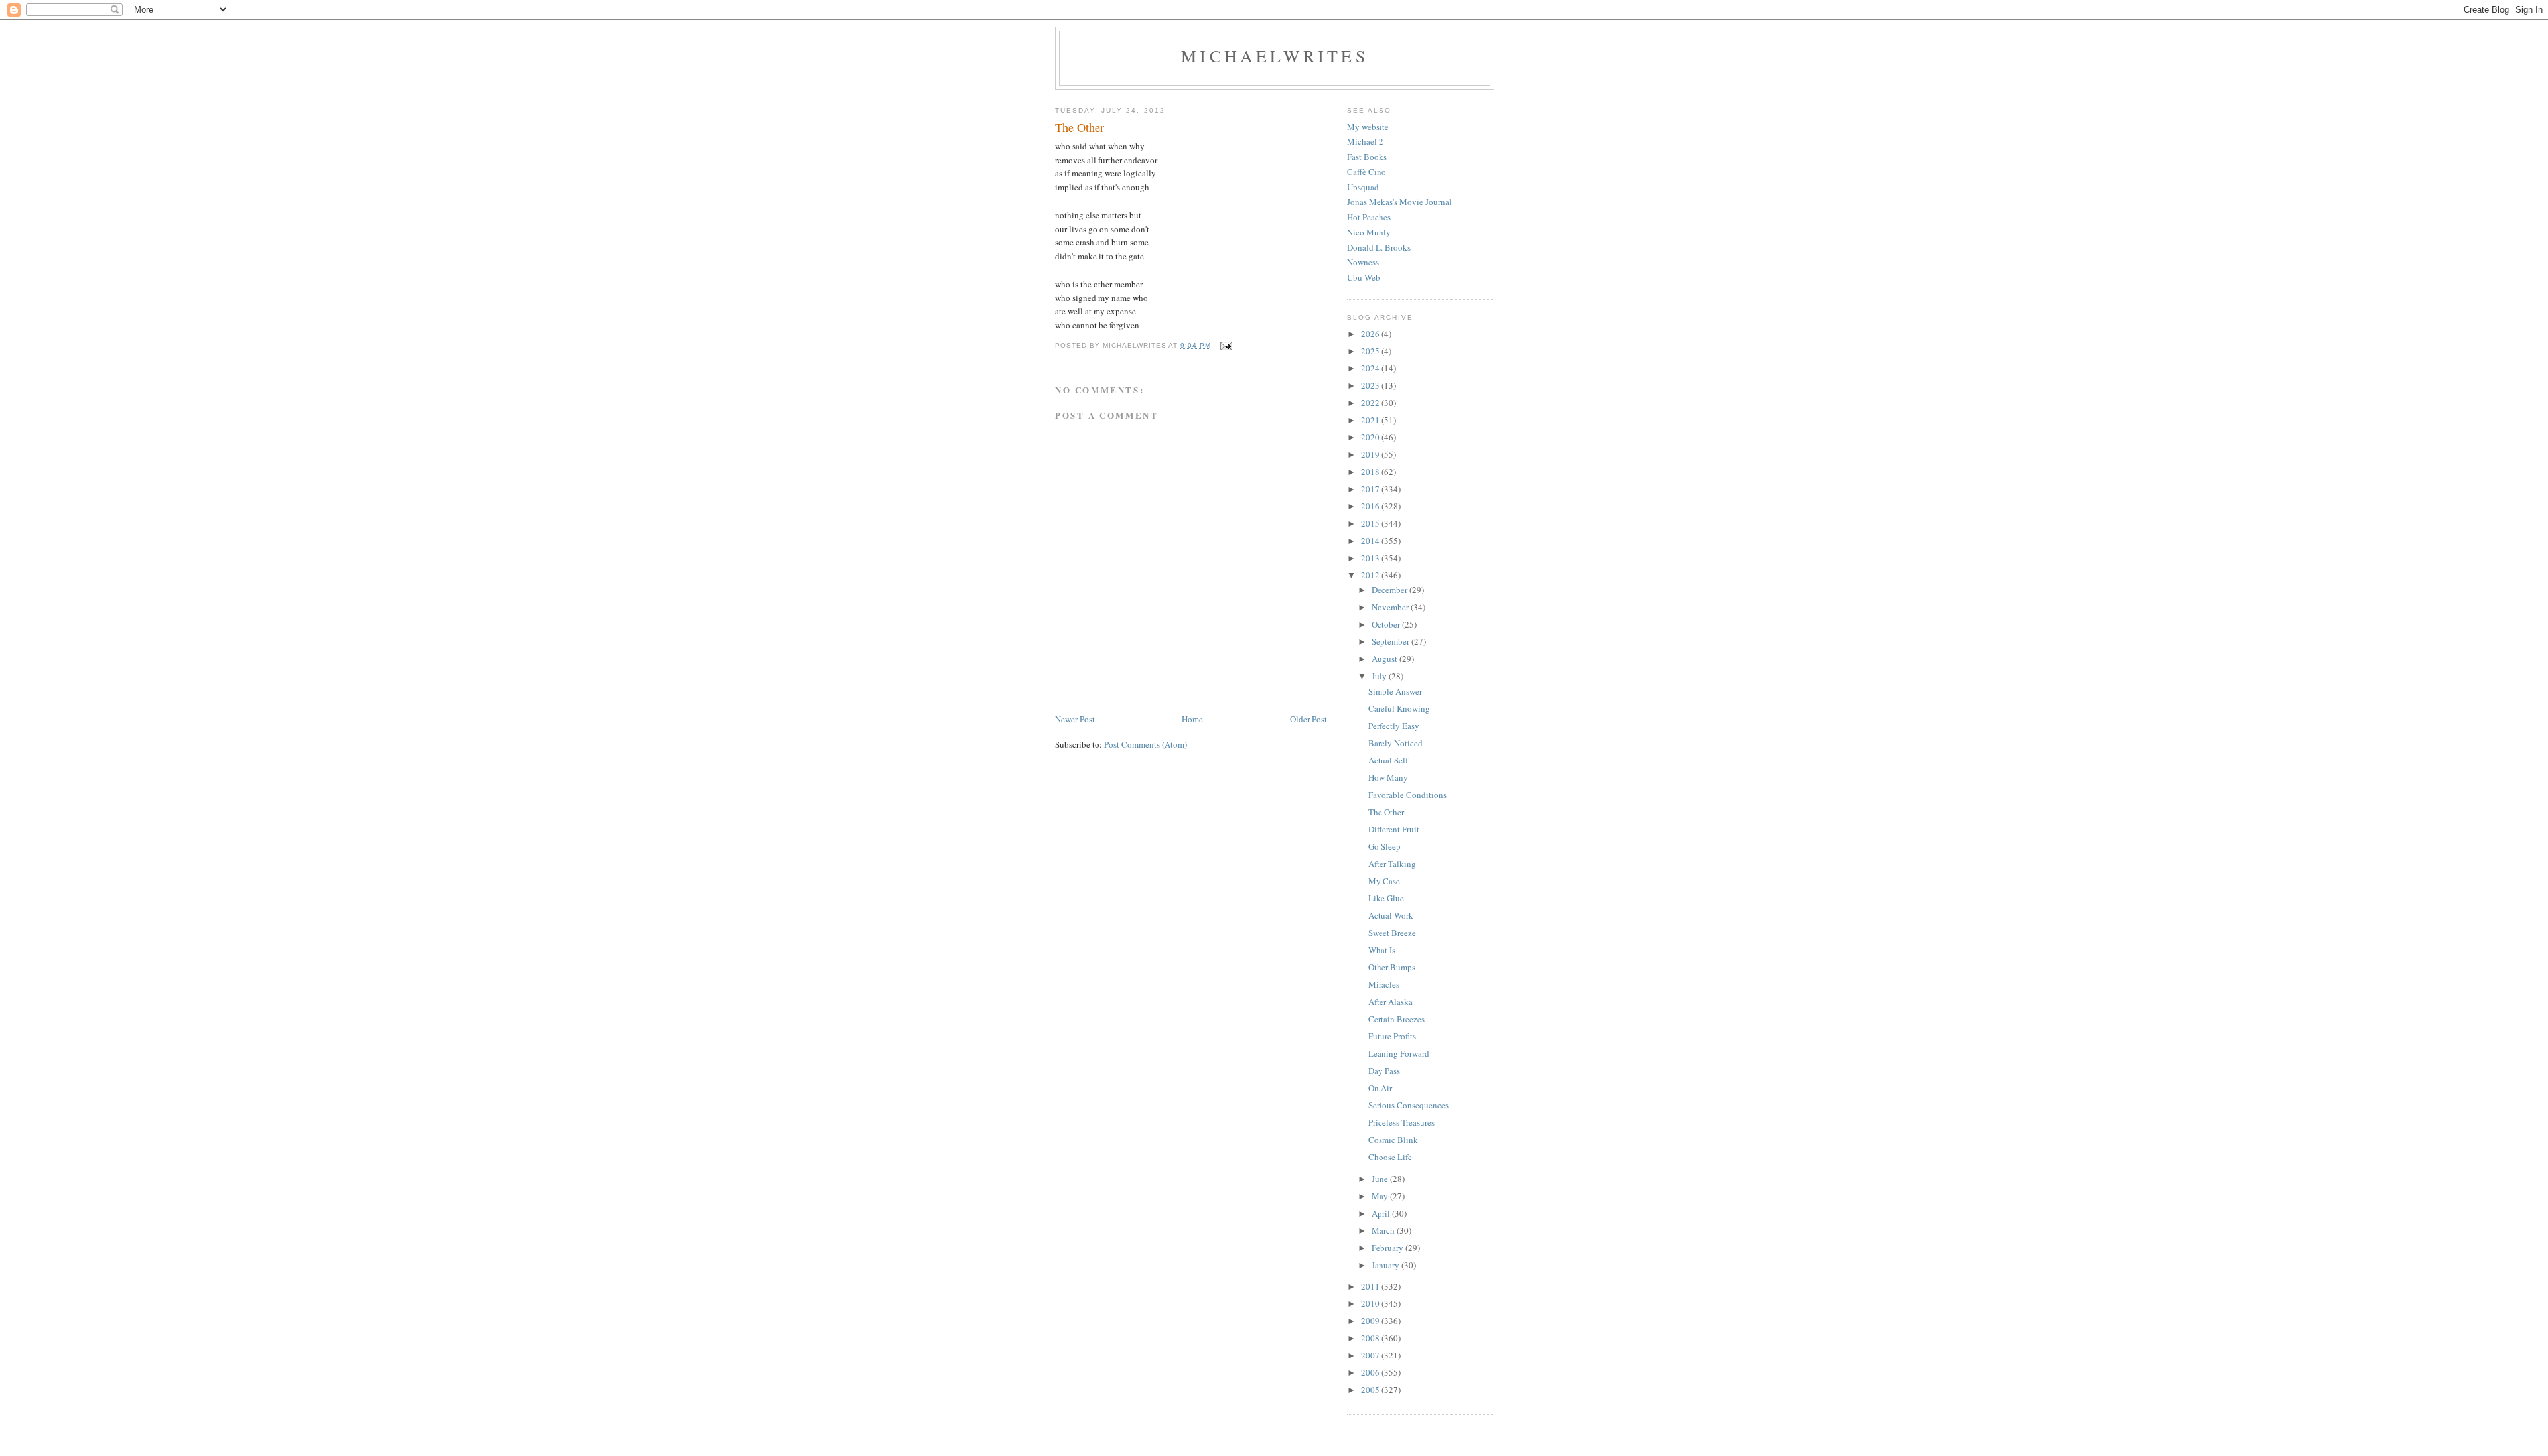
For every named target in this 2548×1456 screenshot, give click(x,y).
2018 (1371, 472)
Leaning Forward (1399, 1053)
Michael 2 (1365, 141)
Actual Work (1391, 915)
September (1391, 641)
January (1386, 1265)
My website (1368, 127)
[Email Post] (1226, 345)
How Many (1388, 777)
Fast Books (1367, 157)
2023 (1371, 385)
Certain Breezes (1396, 1019)
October (1387, 624)
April (1382, 1213)
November (1391, 607)
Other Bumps (1392, 967)
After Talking (1392, 864)
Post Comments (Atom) (1146, 744)
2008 (1371, 1338)
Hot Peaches (1369, 217)
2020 (1371, 437)
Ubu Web (1364, 277)
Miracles (1384, 984)
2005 (1371, 1390)
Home (1192, 719)
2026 (1371, 334)
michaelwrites (1275, 56)
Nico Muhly (1369, 232)
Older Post (1309, 719)
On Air (1380, 1088)
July (1380, 676)
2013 (1371, 558)
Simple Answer (1395, 691)
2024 (1371, 368)
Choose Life (1390, 1157)
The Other (1386, 812)
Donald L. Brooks (1379, 247)
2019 (1371, 454)
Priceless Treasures (1401, 1122)
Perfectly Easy (1394, 726)
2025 (1371, 351)
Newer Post (1075, 719)
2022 (1371, 403)
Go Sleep (1384, 846)
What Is (1382, 950)
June (1381, 1179)
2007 (1371, 1355)
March (1384, 1230)
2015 (1371, 523)
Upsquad (1363, 187)
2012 (1371, 575)
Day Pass (1384, 1071)
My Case (1384, 881)
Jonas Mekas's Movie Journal (1399, 202)
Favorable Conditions (1407, 795)
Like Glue (1386, 898)
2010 (1371, 1303)
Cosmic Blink (1393, 1140)
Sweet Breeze (1392, 933)
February (1388, 1248)
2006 (1371, 1372)
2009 (1371, 1321)
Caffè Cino (1367, 172)
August (1385, 659)
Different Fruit (1394, 829)
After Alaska (1390, 1002)
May (1381, 1196)
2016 (1371, 506)
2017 (1371, 489)
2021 (1371, 420)
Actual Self (1388, 760)
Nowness (1363, 262)
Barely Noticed (1395, 743)
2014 (1371, 541)
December (1390, 590)
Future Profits (1392, 1036)
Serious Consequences (1408, 1105)
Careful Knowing (1399, 708)
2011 (1371, 1286)
